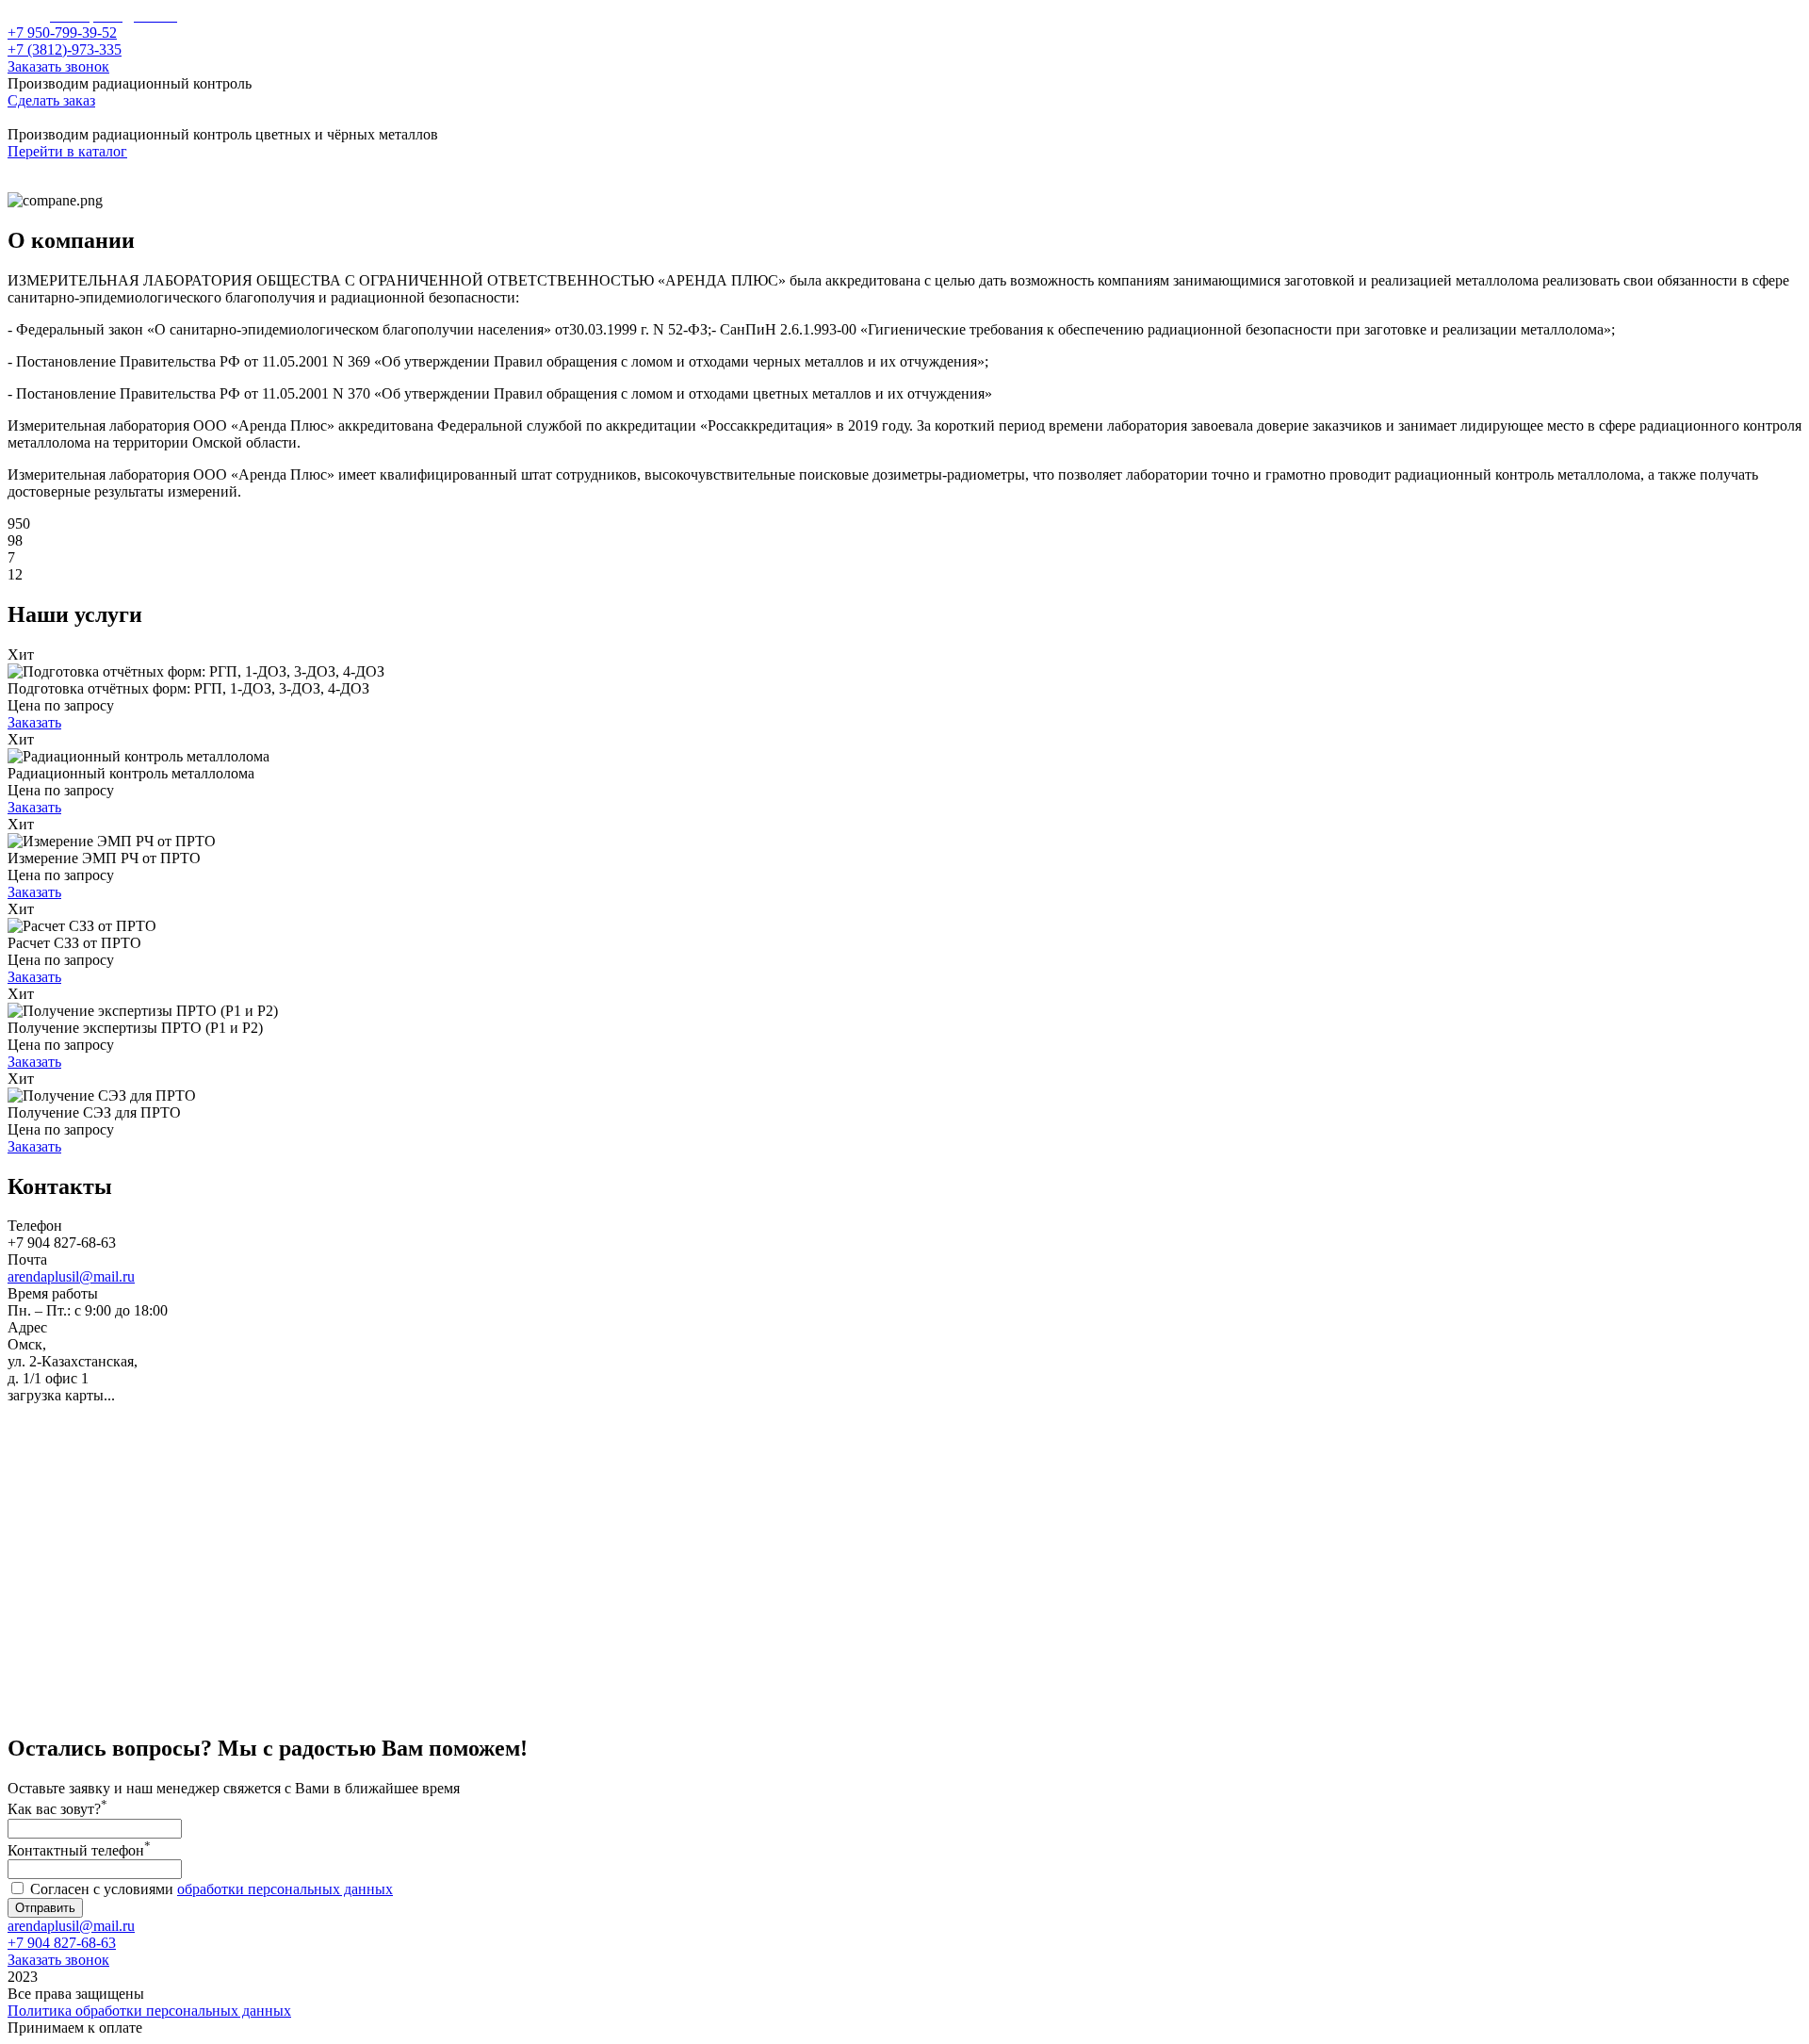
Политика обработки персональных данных (149, 2011)
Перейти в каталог (67, 151)
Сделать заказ (51, 100)
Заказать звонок (58, 66)
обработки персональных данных (285, 1889)
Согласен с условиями (212, 1889)
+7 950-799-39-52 (62, 33)
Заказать (34, 722)
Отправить (45, 1908)
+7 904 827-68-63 (62, 1943)
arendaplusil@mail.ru (71, 1276)
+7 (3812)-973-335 (65, 49)
